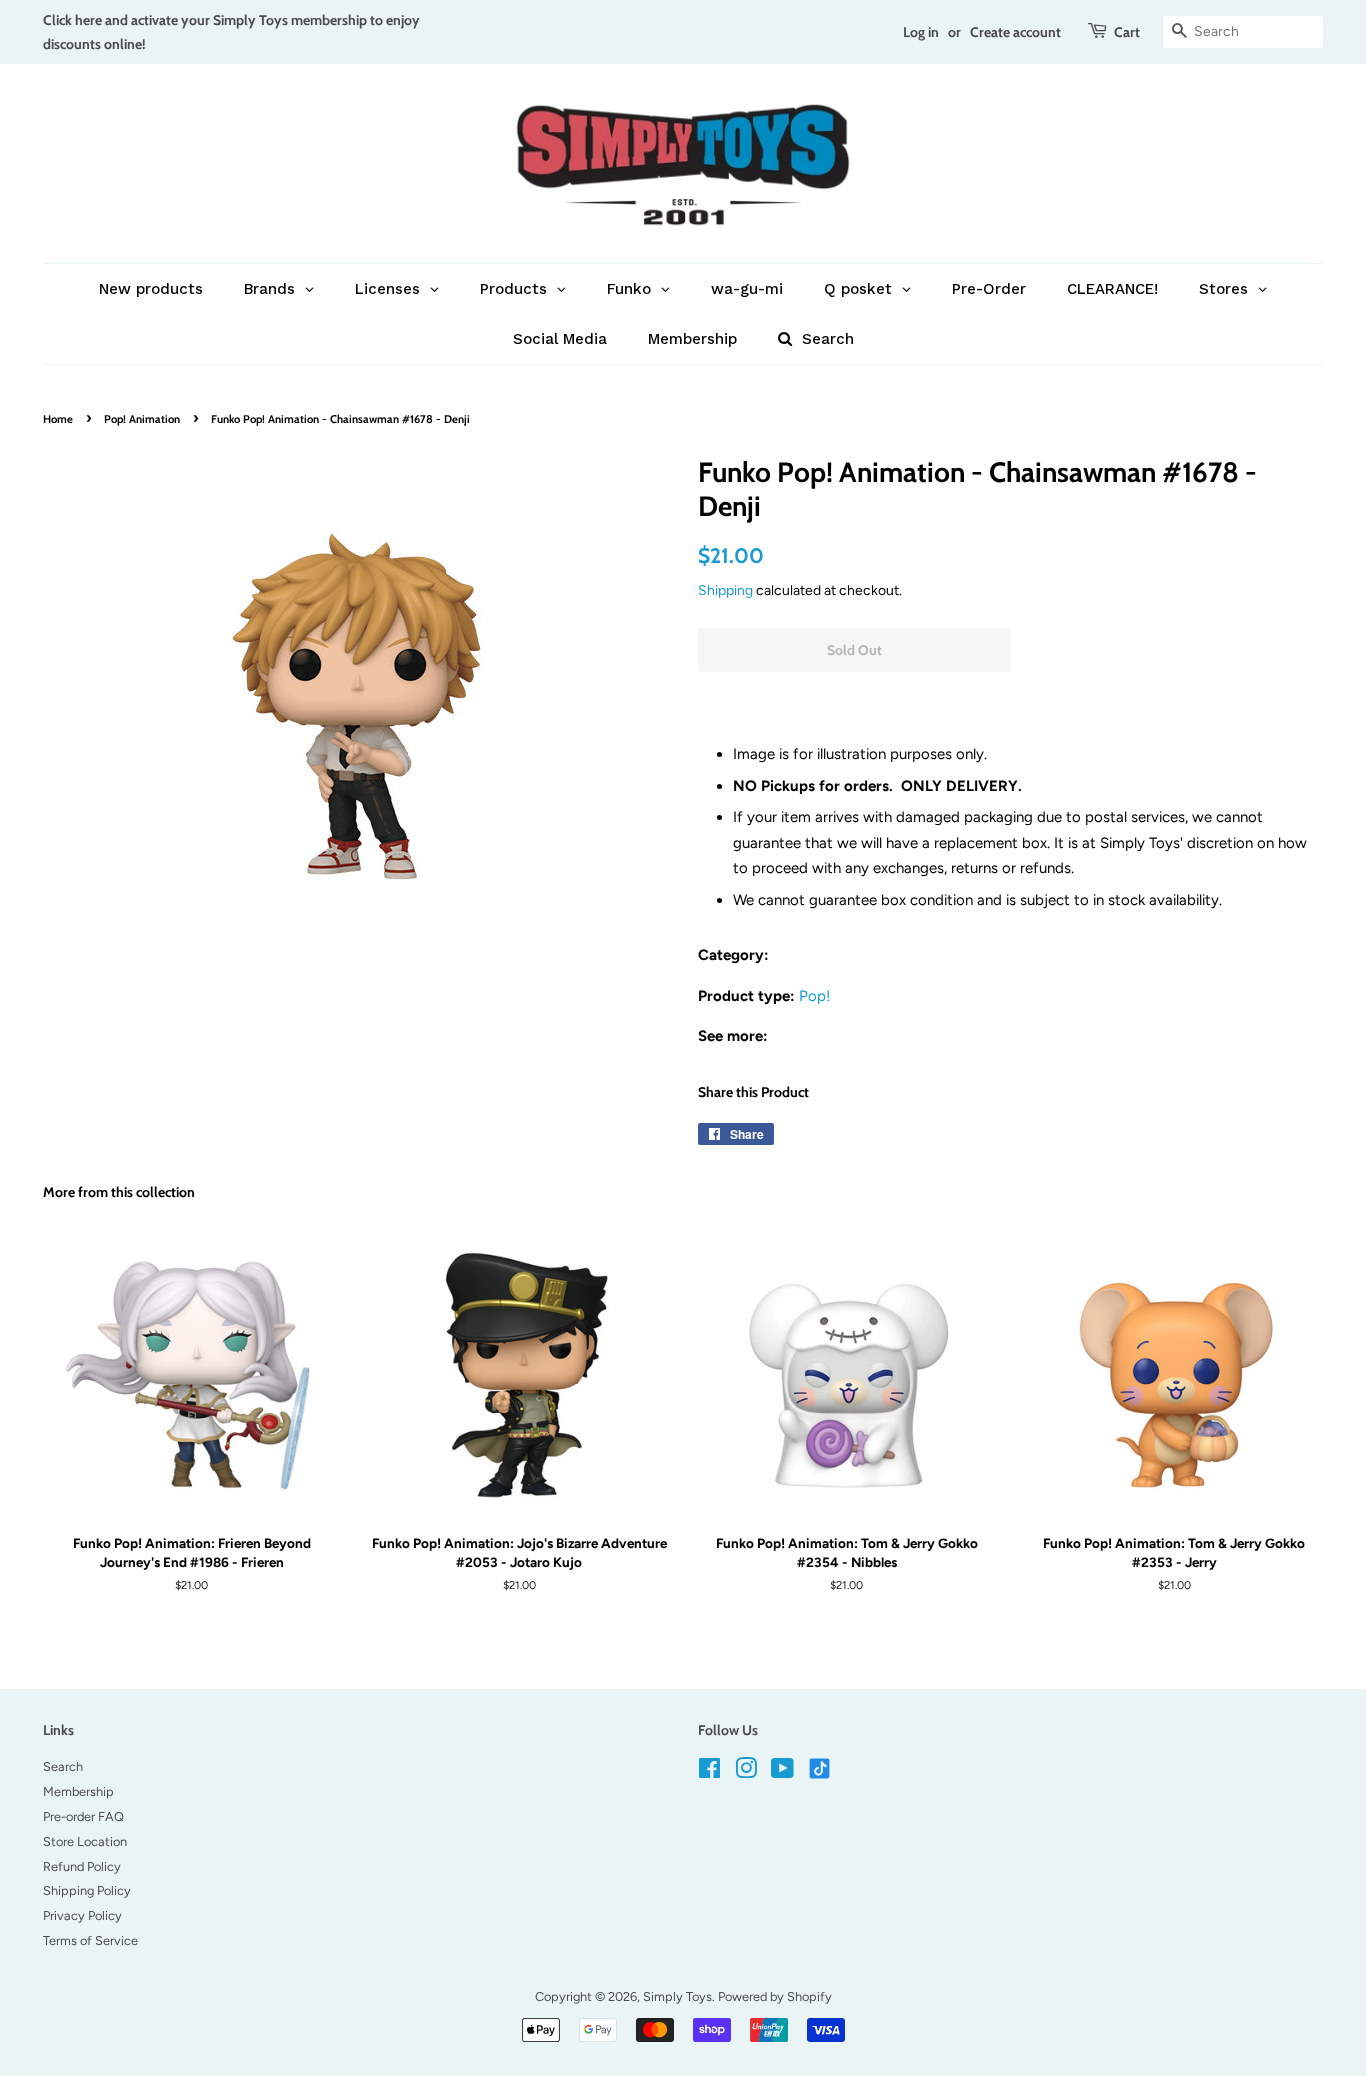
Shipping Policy (87, 1890)
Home (58, 419)
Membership (78, 1791)
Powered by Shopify (775, 1996)
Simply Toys (677, 1996)
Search (63, 1766)
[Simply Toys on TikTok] (821, 1767)
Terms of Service (90, 1940)
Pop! (814, 996)
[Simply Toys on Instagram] (746, 1772)
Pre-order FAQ (83, 1816)
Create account (1015, 31)
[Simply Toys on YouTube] (782, 1772)
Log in (921, 31)
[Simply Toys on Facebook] (709, 1772)
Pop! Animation (142, 419)
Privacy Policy (82, 1915)
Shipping (725, 590)
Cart (1127, 31)
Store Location (85, 1841)
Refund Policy (82, 1866)
